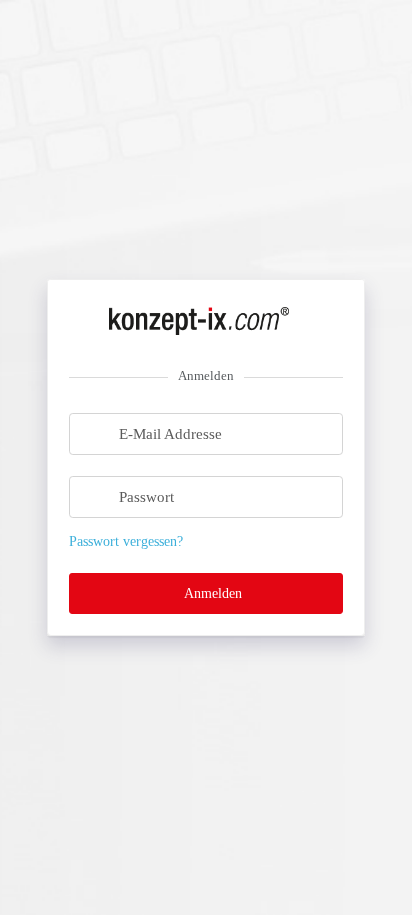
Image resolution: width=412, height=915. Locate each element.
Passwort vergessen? (126, 541)
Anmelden (211, 593)
